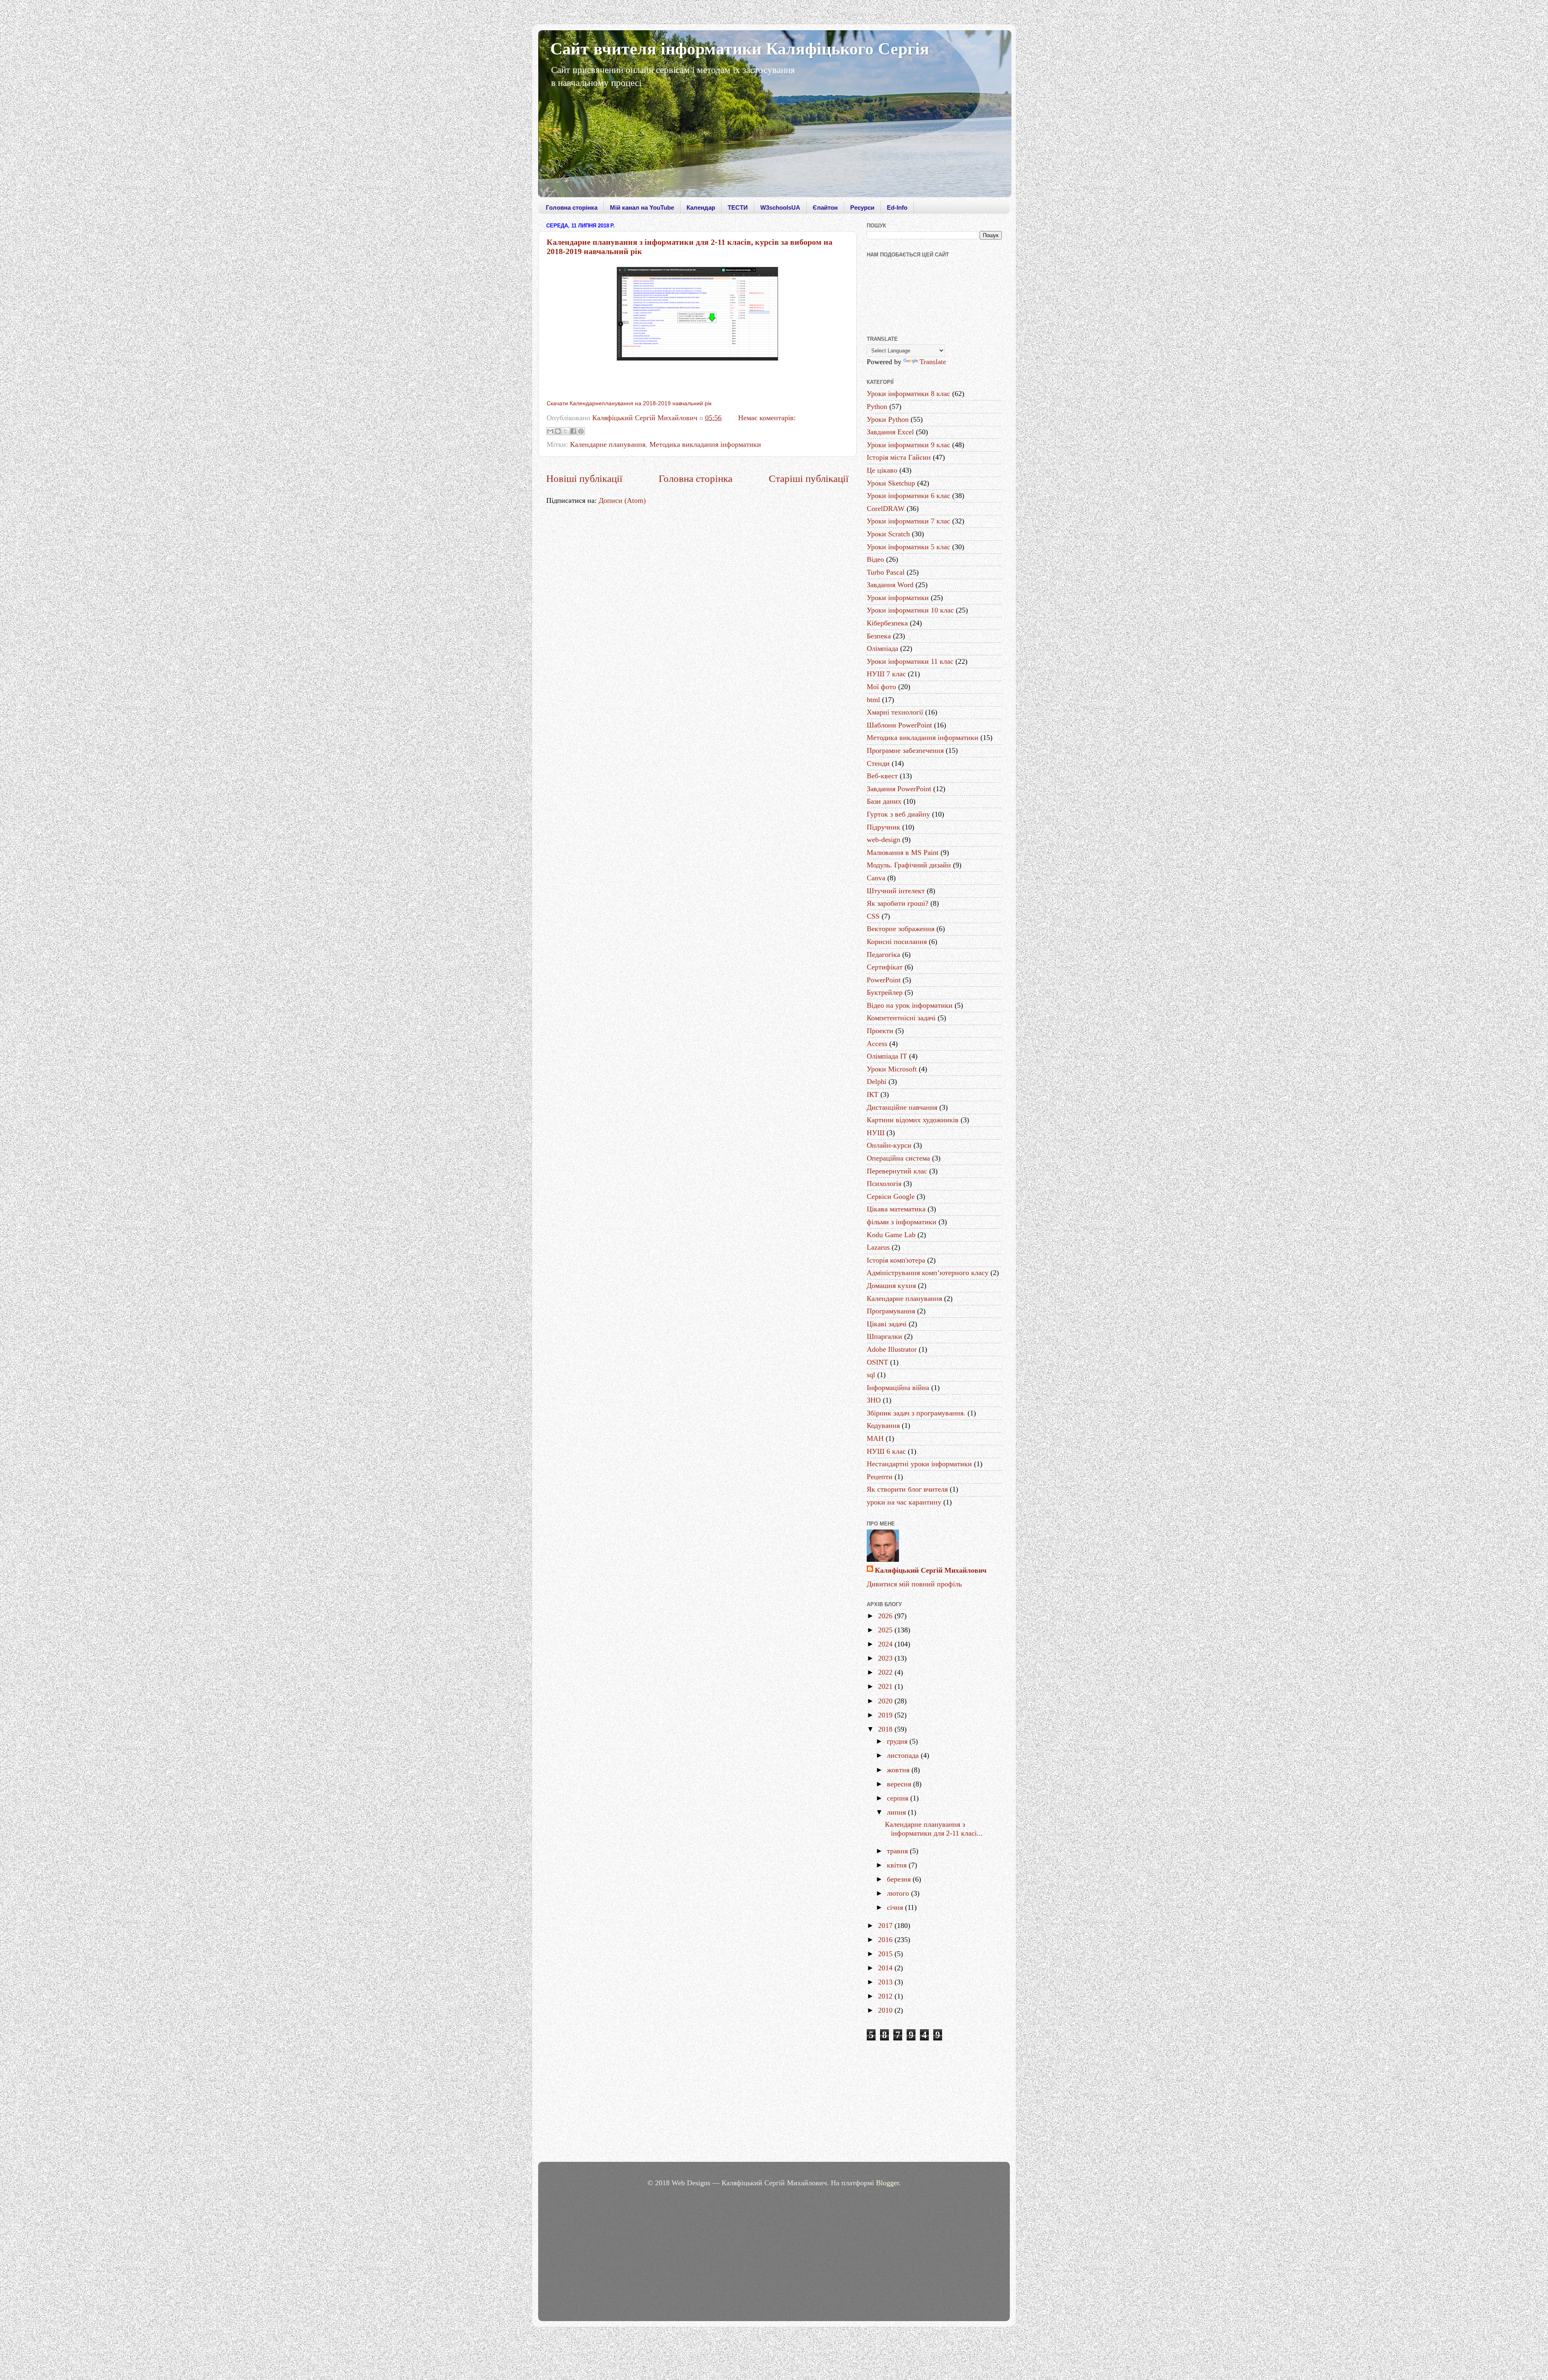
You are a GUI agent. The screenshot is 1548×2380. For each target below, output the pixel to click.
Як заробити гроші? (898, 903)
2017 (886, 1926)
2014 (886, 1968)
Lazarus (878, 1247)
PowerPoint (884, 980)
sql (871, 1375)
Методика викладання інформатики (705, 444)
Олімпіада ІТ (887, 1056)
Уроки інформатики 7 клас (908, 521)
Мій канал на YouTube (642, 207)
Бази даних (884, 801)
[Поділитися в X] (566, 431)
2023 (886, 1658)
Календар (701, 207)
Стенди (878, 763)
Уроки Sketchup (891, 483)
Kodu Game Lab (891, 1235)
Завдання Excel (890, 432)
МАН (875, 1438)
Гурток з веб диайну (898, 814)
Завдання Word (890, 585)
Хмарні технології (895, 712)
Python (877, 406)
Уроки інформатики (898, 598)
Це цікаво (882, 470)
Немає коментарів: (767, 418)
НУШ (876, 1133)
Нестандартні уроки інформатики (919, 1464)
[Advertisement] (934, 2103)
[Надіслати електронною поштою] (550, 431)
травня (898, 1851)
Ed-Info (897, 207)
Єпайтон (825, 207)
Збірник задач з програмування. (916, 1413)
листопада (904, 1755)
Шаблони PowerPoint (899, 725)
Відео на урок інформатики (910, 1005)
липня (897, 1812)
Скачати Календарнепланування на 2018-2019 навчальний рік (629, 403)
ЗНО (874, 1400)
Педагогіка (883, 955)
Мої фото (881, 687)
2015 (886, 1954)
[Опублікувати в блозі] (558, 431)
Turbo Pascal (886, 572)
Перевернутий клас (897, 1171)
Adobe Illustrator (892, 1349)
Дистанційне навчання (902, 1107)
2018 (886, 1729)
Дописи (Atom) (622, 500)
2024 (886, 1644)
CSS (873, 916)
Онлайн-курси (889, 1145)
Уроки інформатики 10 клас (910, 610)
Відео (875, 559)
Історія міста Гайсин (899, 457)
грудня (898, 1741)
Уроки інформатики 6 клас (908, 496)
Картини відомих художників (913, 1120)
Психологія (884, 1184)
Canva (876, 878)
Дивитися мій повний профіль (914, 1584)
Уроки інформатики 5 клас (908, 547)
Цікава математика (896, 1209)
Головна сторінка (572, 207)
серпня (899, 1798)
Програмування (891, 1311)
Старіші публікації (809, 478)
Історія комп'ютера (896, 1260)
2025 (886, 1630)
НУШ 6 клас (886, 1451)
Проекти (880, 1031)
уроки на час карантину (904, 1502)
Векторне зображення (901, 929)
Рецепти (880, 1477)
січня (896, 1907)
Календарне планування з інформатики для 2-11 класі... (934, 1829)
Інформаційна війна (898, 1388)
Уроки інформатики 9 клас (908, 445)
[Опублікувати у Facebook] (573, 431)
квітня (898, 1865)
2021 (886, 1686)
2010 (886, 2010)
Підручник (883, 827)
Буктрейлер (885, 992)
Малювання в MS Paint (903, 852)
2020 (886, 1701)
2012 (886, 1996)
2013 (886, 1982)
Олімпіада (882, 648)
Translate (933, 362)
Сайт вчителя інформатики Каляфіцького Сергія (740, 49)
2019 (886, 1715)
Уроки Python (888, 419)
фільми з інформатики (902, 1222)
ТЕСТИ (738, 207)
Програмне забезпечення (905, 750)
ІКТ (873, 1094)
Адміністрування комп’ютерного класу (928, 1273)
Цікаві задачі (887, 1324)
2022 (886, 1672)
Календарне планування (608, 444)
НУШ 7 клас (886, 674)
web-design (883, 840)
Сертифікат (885, 967)
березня (900, 1879)
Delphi (877, 1082)
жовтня (899, 1770)
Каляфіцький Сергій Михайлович (931, 1570)
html (873, 700)
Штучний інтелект (896, 891)
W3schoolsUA (780, 207)
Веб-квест (882, 776)
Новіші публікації (584, 478)
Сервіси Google (891, 1196)
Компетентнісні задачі (901, 1018)
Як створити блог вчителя (907, 1489)
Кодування (883, 1425)
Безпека (879, 636)
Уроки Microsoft (892, 1069)
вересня (900, 1784)
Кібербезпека (887, 623)
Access (877, 1044)
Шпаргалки (884, 1336)
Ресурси (862, 207)
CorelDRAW (886, 509)
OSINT (877, 1362)
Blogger (887, 2183)
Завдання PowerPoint (899, 789)
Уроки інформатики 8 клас (908, 394)
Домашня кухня (891, 1286)
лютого (899, 1893)
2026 (886, 1616)
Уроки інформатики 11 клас (910, 661)
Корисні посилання (897, 942)
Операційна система (898, 1158)
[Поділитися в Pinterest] (581, 431)
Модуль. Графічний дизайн (909, 865)
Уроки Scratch (888, 534)
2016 (886, 1940)
